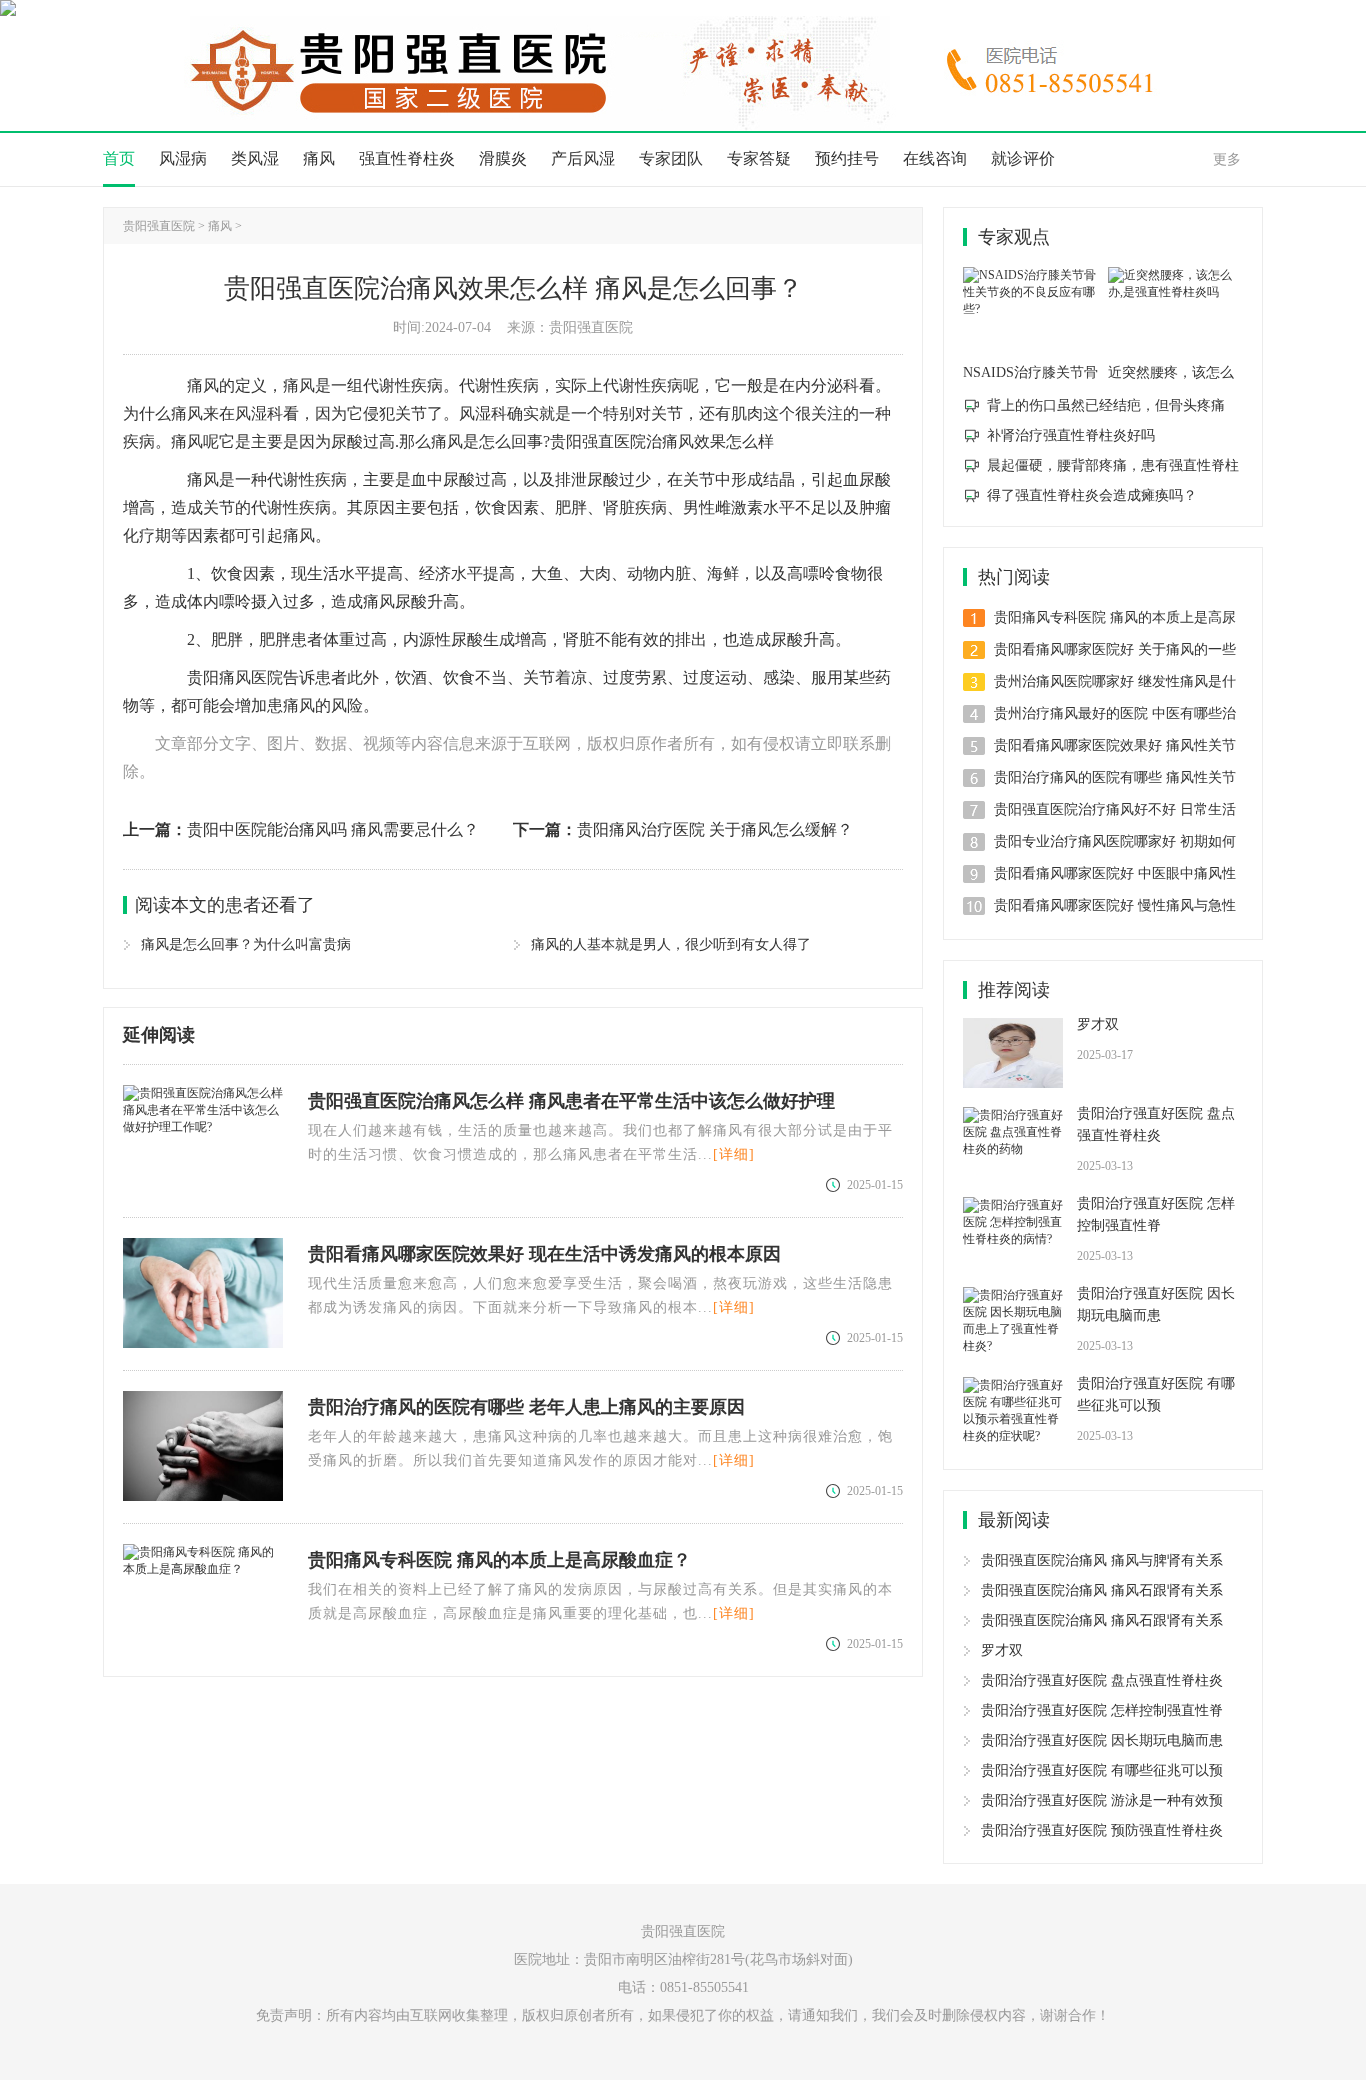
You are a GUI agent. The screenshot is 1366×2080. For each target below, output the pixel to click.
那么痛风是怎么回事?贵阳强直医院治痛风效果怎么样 (586, 441)
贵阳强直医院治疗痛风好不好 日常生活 (1115, 809)
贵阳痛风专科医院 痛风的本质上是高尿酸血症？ (499, 1560)
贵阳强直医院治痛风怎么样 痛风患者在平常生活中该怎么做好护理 (571, 1101)
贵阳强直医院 (159, 226)
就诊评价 (1023, 158)
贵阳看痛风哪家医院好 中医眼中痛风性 (1115, 873)
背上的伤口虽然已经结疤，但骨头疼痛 (1106, 405)
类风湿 (255, 158)
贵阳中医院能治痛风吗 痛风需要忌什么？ (333, 829)
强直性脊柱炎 (407, 158)
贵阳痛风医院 (235, 677)
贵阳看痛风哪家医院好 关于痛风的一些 (1115, 649)
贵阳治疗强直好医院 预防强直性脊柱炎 (1102, 1830)
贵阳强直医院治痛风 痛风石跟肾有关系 (1102, 1590)
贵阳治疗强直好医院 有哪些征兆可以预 (1156, 1394)
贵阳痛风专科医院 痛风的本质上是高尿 (1115, 617)
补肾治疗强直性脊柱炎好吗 (1071, 435)
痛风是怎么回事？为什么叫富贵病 (246, 944)
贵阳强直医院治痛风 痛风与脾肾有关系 (1102, 1560)
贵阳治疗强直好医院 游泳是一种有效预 (1102, 1800)
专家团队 (671, 158)
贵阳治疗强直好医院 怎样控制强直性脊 (1156, 1214)
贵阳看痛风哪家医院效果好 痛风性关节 (1115, 745)
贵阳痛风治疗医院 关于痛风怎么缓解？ (715, 829)
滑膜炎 (503, 158)
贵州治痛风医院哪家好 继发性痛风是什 (1115, 681)
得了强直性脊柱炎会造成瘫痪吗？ (1092, 495)
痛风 (319, 158)
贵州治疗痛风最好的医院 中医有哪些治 (1115, 713)
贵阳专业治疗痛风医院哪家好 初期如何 (1115, 841)
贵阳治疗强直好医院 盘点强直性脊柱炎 (1156, 1124)
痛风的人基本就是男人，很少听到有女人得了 (671, 944)
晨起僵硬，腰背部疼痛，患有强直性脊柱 (1113, 465)
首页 (119, 158)
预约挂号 (847, 158)
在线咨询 (935, 158)
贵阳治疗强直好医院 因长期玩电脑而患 (1156, 1304)
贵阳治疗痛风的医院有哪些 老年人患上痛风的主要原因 (526, 1407)
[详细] (734, 1154)
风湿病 (183, 158)
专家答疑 (759, 158)
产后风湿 (583, 158)
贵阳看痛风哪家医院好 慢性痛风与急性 (1115, 905)
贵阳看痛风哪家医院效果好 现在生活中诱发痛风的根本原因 (544, 1254)
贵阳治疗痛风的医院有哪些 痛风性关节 (1115, 777)
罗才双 (1098, 1024)
